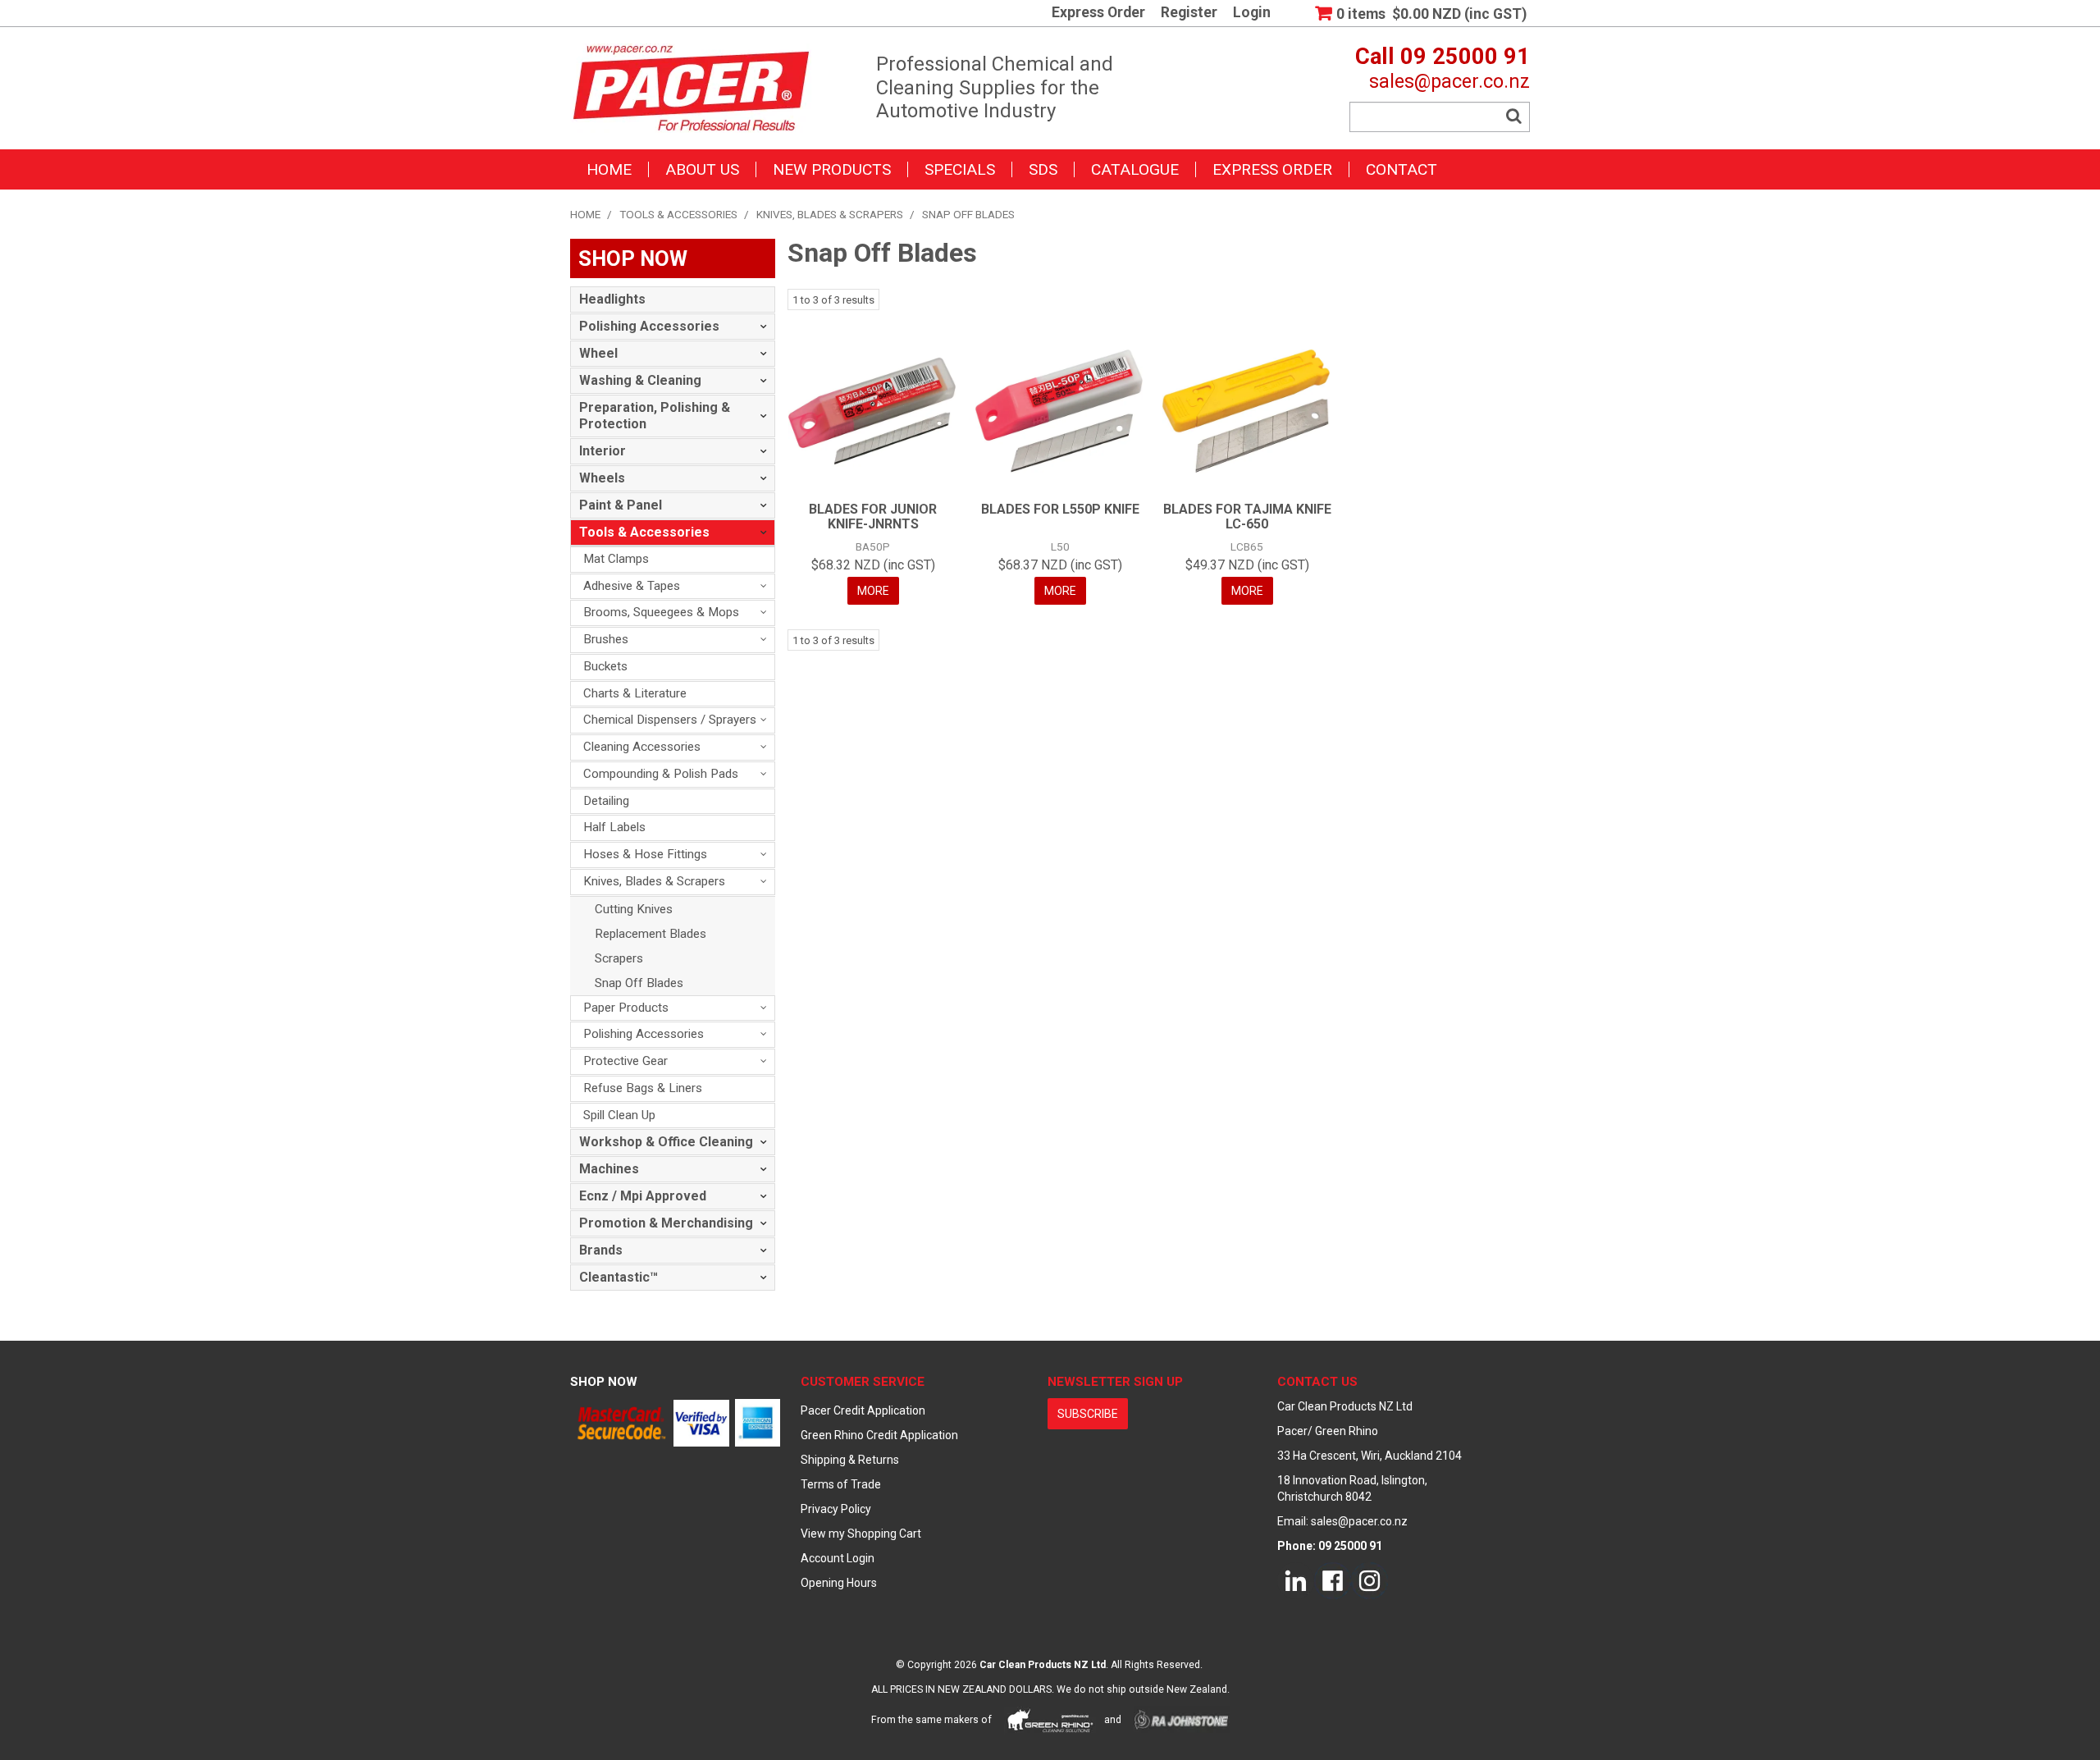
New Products (832, 169)
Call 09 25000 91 (1443, 57)
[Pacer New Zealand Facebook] (1333, 1580)
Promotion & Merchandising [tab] (666, 1223)
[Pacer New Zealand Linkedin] (1296, 1580)
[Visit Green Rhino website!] (1050, 1720)
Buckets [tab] (605, 666)
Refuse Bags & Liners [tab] (643, 1088)
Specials (960, 169)
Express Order (1098, 13)
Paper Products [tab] (626, 1008)
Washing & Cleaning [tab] (640, 380)
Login (1252, 13)
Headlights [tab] (612, 299)
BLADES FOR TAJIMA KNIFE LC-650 (1247, 517)
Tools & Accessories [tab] (644, 532)
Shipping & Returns (850, 1460)
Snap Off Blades (639, 983)
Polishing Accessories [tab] (649, 326)
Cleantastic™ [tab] (619, 1277)
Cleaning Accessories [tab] (642, 747)
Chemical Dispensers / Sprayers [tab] (670, 720)
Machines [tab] (609, 1169)
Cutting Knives (634, 909)
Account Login (838, 1558)
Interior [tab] (603, 451)
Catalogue (1135, 169)
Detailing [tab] (606, 801)
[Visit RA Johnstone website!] (1182, 1720)
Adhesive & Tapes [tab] (632, 586)
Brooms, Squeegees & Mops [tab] (661, 612)
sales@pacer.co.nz (1449, 81)
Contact (1402, 169)
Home (609, 169)
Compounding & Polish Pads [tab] (661, 774)
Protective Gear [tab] (625, 1061)
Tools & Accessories (678, 214)
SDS (1043, 169)
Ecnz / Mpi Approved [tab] (643, 1196)
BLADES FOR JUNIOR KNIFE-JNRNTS (873, 517)
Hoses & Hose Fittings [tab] (645, 854)
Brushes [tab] (606, 639)
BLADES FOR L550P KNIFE (1060, 509)
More (873, 591)
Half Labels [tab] (614, 827)
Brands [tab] (601, 1250)
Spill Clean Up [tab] (619, 1115)
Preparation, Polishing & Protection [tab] (655, 416)
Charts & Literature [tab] (635, 693)
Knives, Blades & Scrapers (830, 214)
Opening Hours (839, 1583)
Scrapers (619, 958)
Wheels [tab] (602, 478)
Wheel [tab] (598, 353)
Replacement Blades (651, 934)
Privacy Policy (836, 1509)
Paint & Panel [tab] (621, 505)
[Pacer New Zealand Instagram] (1370, 1580)
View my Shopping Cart (861, 1534)
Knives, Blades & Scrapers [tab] (654, 881)
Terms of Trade (841, 1484)
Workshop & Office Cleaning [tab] (666, 1142)
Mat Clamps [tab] (616, 559)
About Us (702, 169)
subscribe (1088, 1414)
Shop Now (604, 1382)
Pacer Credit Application (863, 1410)
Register (1189, 13)
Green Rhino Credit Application (879, 1435)
